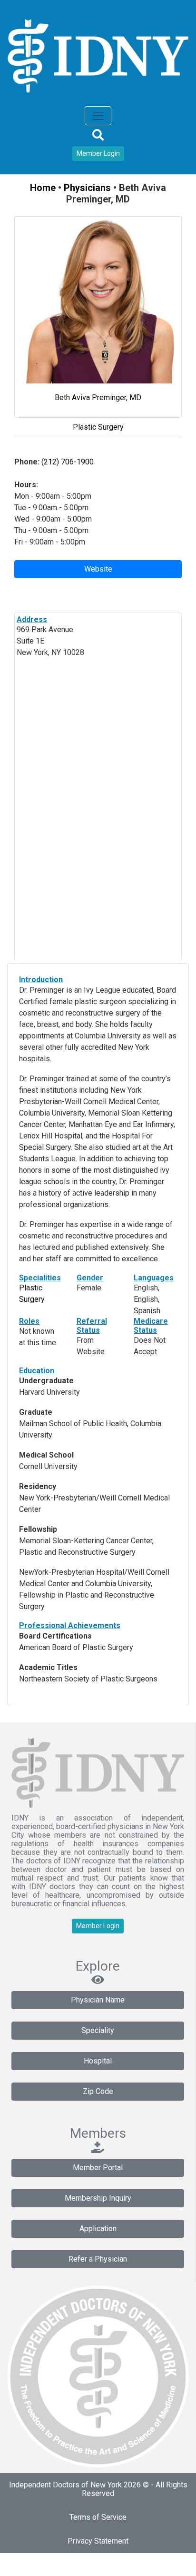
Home (43, 188)
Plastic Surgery (98, 427)
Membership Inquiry (98, 2198)
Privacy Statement (98, 2541)
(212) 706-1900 (67, 462)
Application (98, 2229)
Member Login (98, 153)
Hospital (98, 2061)
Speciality (98, 2030)
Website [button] (98, 569)
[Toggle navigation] (98, 116)
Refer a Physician (98, 2259)
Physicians (87, 188)
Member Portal (98, 2168)
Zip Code (98, 2091)
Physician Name (98, 2000)
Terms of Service (98, 2517)
